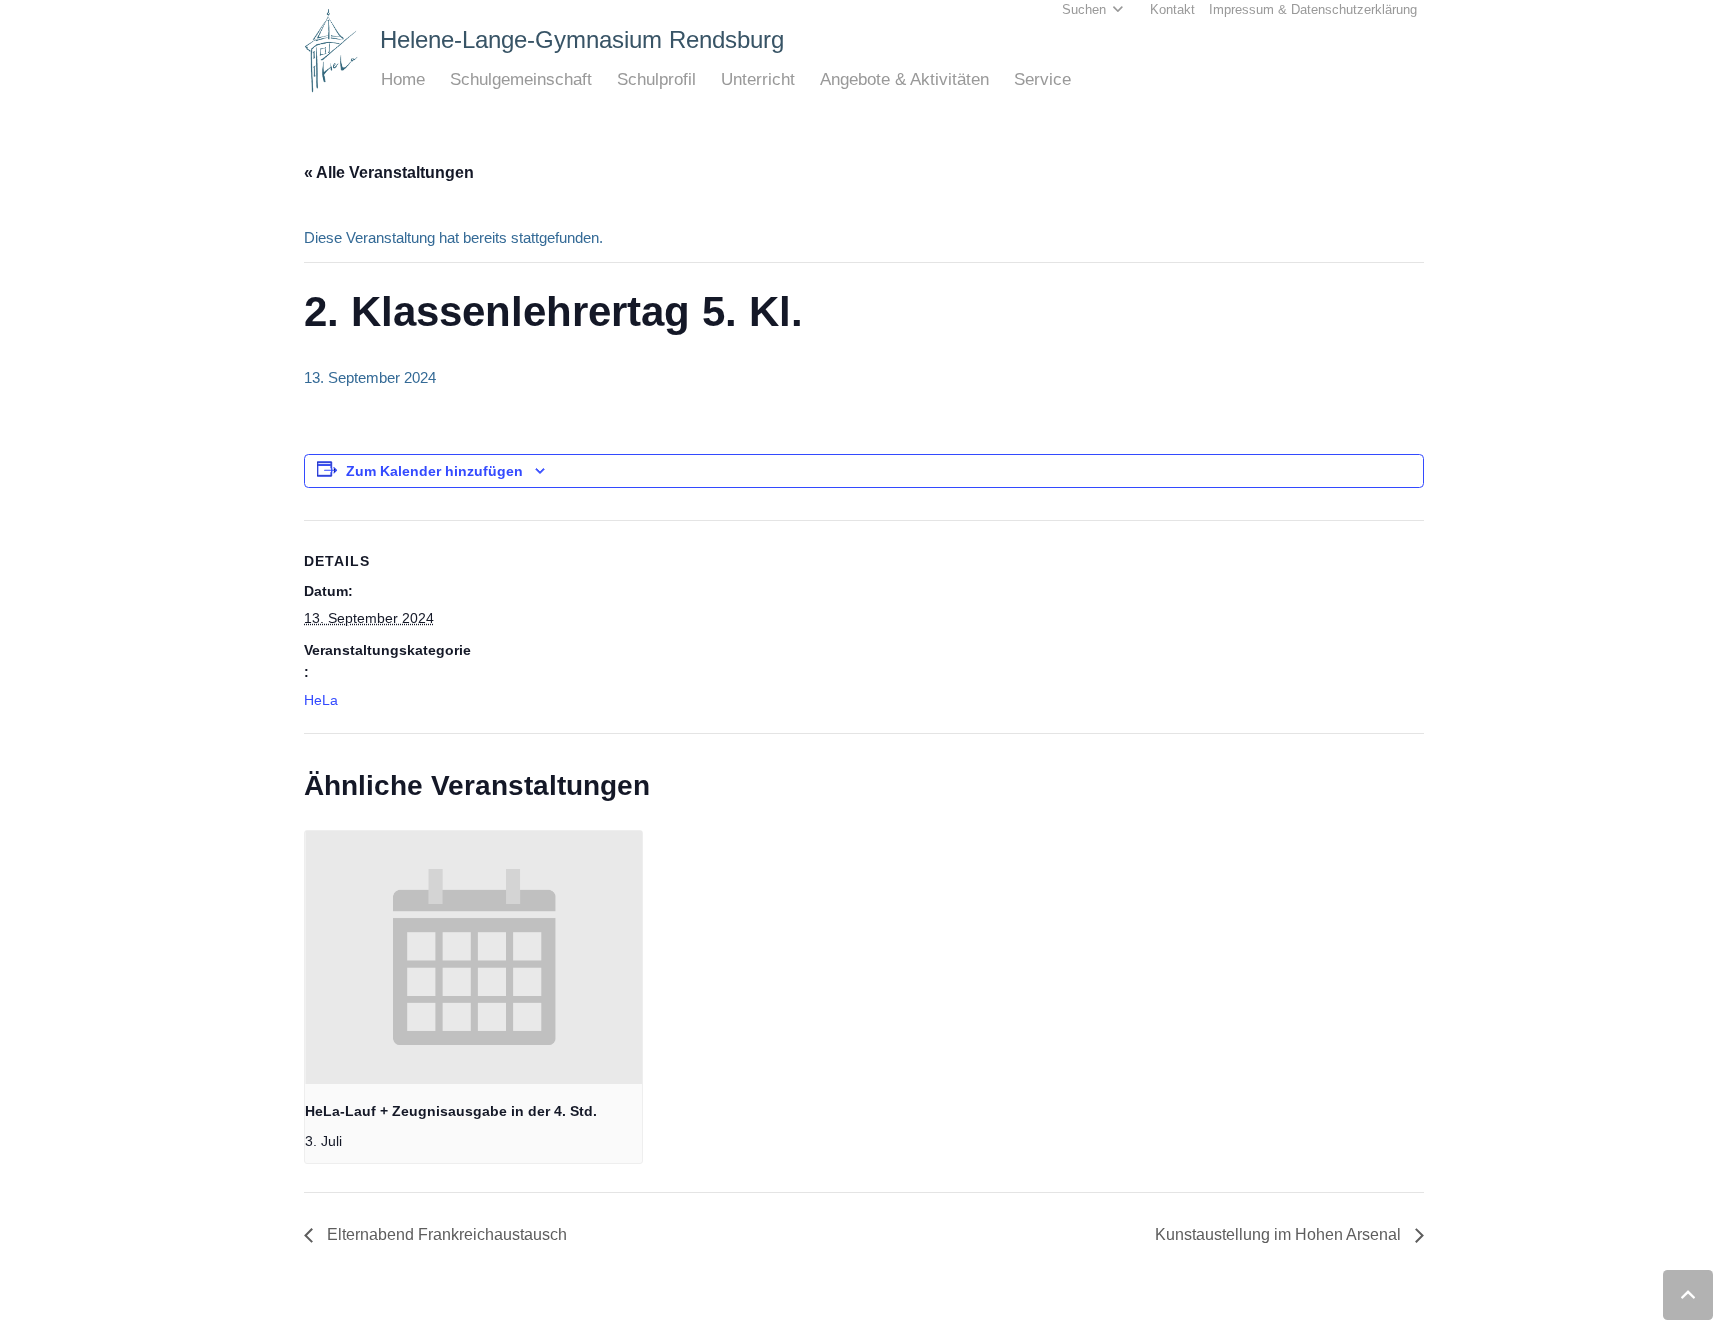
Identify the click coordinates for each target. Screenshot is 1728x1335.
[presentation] (473, 957)
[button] (435, 80)
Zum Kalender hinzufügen (434, 471)
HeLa (321, 700)
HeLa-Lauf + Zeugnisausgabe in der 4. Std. (451, 1111)
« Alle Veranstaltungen (389, 172)
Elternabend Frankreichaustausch (445, 1234)
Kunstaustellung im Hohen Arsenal (1280, 1234)
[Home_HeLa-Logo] (331, 50)
